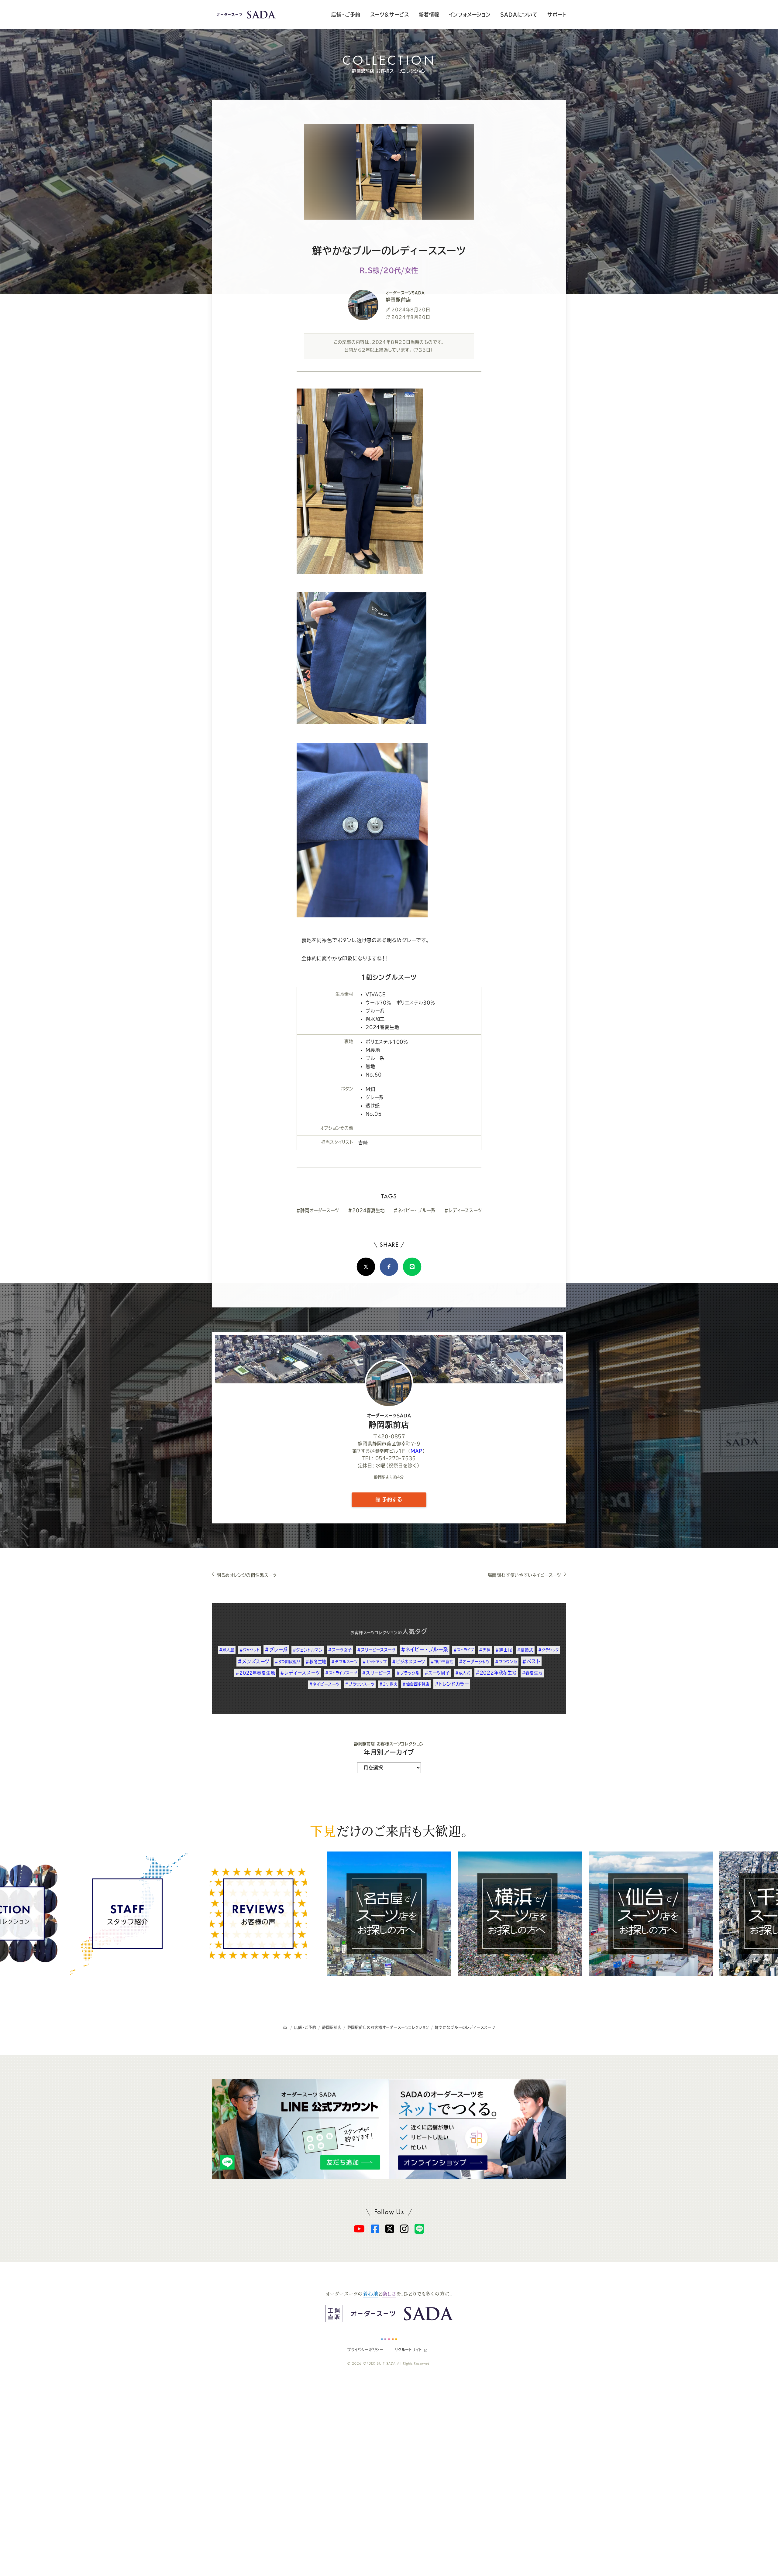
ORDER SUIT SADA (380, 2363)
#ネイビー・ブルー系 (414, 1210)
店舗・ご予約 (346, 15)
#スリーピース (377, 1673)
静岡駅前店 (389, 1421)
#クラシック (549, 1650)
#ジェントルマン (308, 1650)
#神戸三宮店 (442, 1662)
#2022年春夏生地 (255, 1673)
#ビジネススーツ (409, 1662)
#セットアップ (375, 1662)
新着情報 (429, 15)
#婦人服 (227, 1650)
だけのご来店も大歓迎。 (389, 1831)
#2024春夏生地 (366, 1210)
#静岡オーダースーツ (318, 1210)
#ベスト (531, 1661)
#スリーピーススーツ (376, 1650)
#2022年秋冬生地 (496, 1673)
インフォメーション (470, 15)
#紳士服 (504, 1650)
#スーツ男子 (437, 1673)
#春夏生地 (532, 1673)
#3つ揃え (388, 1684)
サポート (557, 15)
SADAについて (519, 15)
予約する (391, 1499)
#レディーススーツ (463, 1210)
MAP (417, 1451)
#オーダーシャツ (474, 1662)
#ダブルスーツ (344, 1662)
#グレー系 (276, 1650)
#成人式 (463, 1673)
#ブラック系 (408, 1673)
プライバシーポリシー (365, 2350)
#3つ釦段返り (288, 1662)
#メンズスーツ (254, 1661)
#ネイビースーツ (324, 1684)
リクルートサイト (408, 2350)
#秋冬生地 (316, 1662)
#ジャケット (250, 1650)
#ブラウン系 (506, 1662)
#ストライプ (464, 1650)
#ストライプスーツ (341, 1673)
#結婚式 (525, 1650)
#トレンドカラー (452, 1684)
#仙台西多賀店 (416, 1684)
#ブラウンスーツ (360, 1684)
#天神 (485, 1650)
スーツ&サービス (390, 15)
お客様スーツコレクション (374, 1633)
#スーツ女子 (340, 1650)
